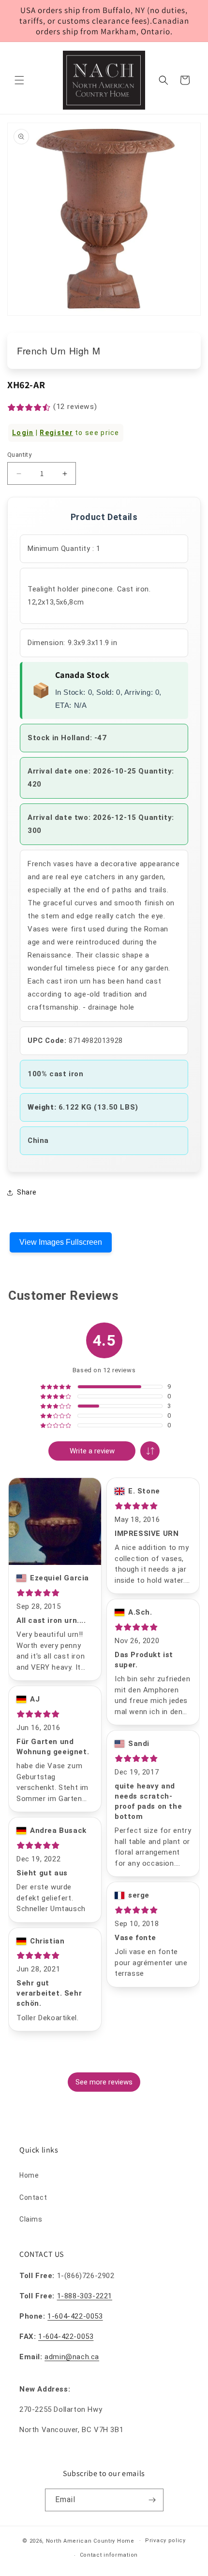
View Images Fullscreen (61, 1242)
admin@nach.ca (72, 2357)
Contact (33, 2197)
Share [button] (27, 1192)
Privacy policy (165, 2541)
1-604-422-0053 (75, 2316)
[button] (19, 80)
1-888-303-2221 (85, 2296)
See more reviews (104, 2082)
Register (56, 433)
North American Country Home (90, 2541)
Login (23, 433)
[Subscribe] (152, 2500)
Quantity (19, 455)
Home (29, 2175)
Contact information (109, 2555)
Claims (31, 2219)
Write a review (92, 1451)
